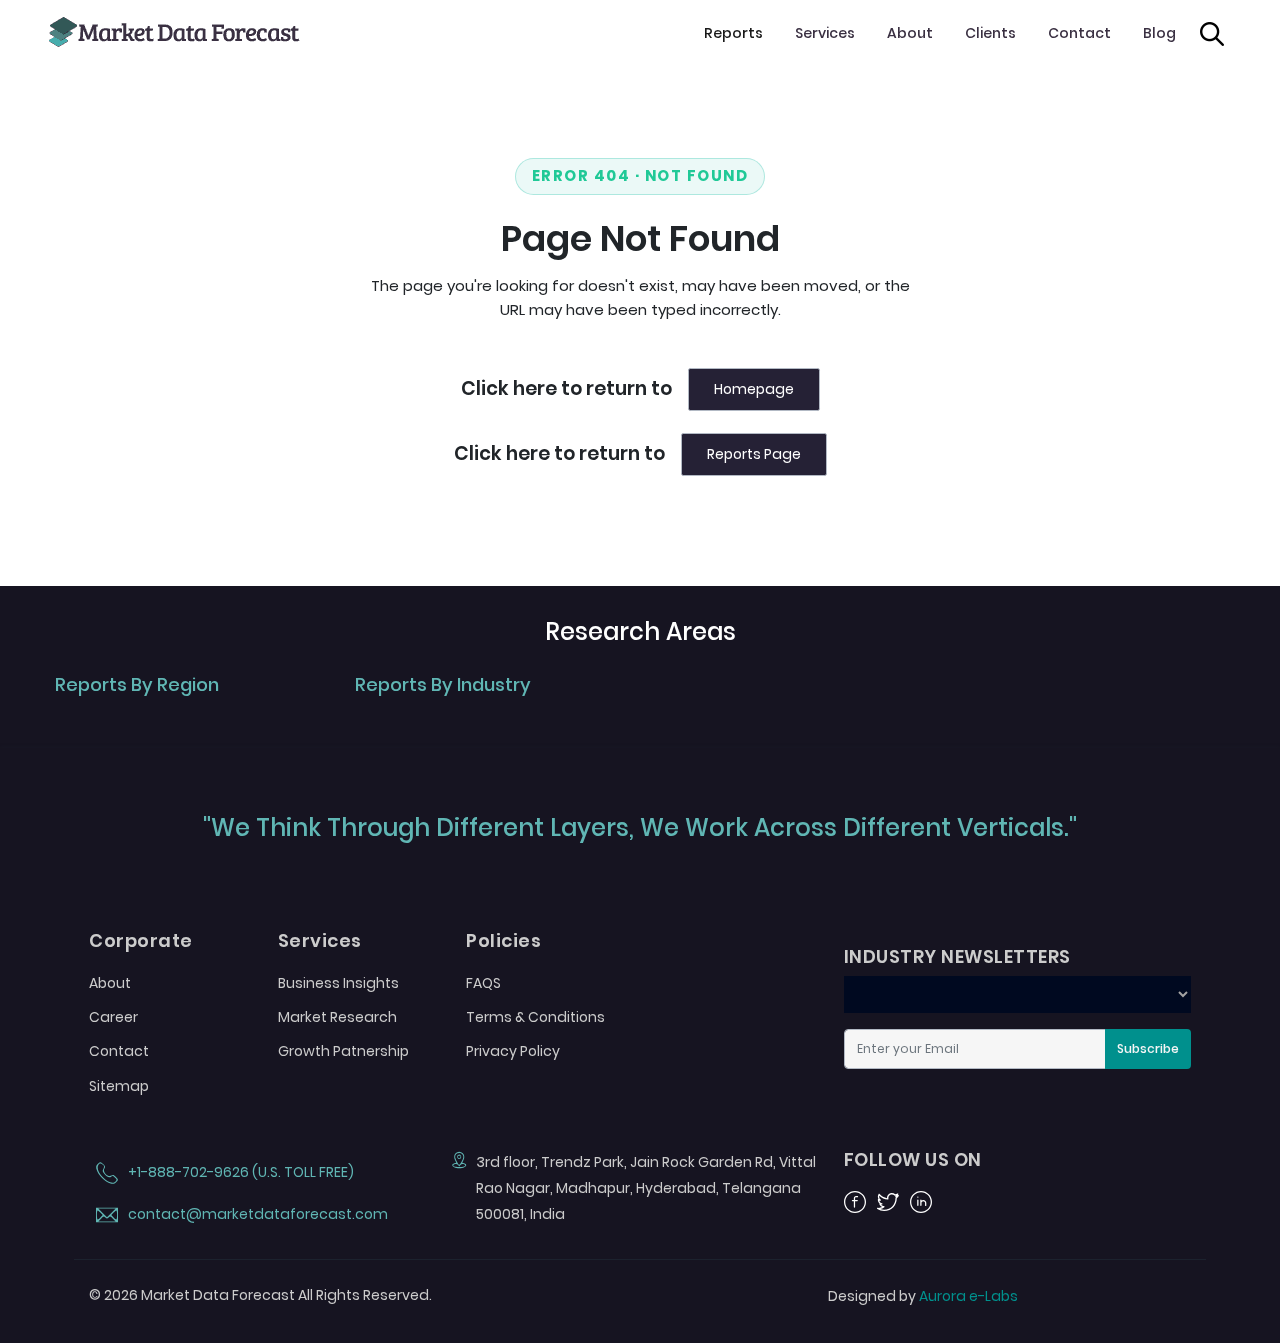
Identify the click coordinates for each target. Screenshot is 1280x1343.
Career (113, 1017)
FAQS (483, 983)
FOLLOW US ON (913, 1160)
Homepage (754, 389)
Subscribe (1148, 1048)
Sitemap (119, 1086)
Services (825, 33)
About (910, 33)
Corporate (141, 941)
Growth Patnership (343, 1051)
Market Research (337, 1017)
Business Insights (338, 983)
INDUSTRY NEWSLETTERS (957, 957)
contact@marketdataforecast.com (256, 1214)
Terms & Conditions (535, 1017)
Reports (733, 33)
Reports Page (754, 454)
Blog (1159, 33)
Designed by (923, 1296)
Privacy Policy (513, 1051)
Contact (1079, 33)
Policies (503, 941)
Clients (990, 33)
